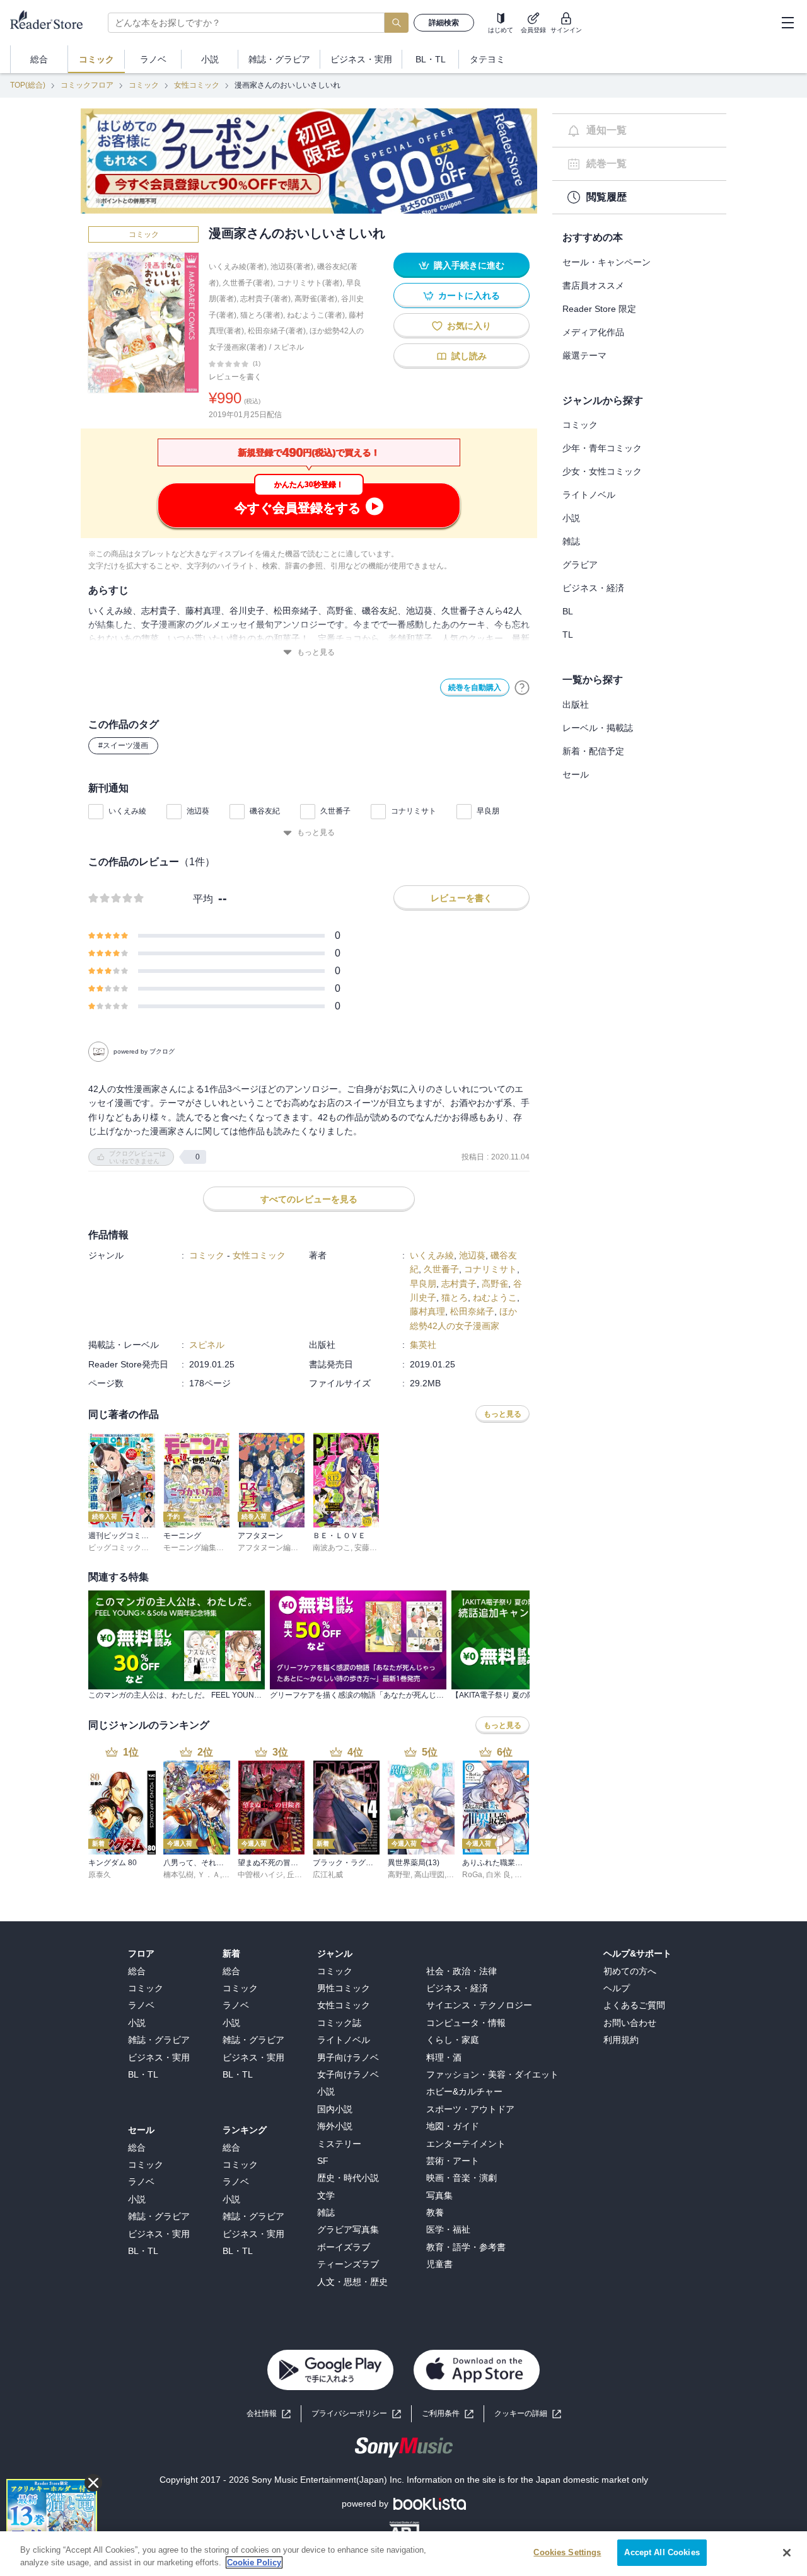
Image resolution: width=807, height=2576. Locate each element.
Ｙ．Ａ (209, 1875)
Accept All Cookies (662, 2552)
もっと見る (316, 652)
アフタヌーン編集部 (272, 1548)
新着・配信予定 (593, 751)
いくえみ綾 (127, 811)
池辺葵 (198, 811)
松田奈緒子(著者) (277, 331)
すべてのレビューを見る (309, 1199)
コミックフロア (87, 85)
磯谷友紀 (265, 811)
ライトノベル (589, 495)
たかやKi (529, 1875)
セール (576, 774)
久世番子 (335, 811)
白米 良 (498, 1875)
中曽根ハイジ (260, 1875)
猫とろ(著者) (262, 315)
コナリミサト (414, 811)
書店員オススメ (593, 285)
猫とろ (455, 1297)
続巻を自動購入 (475, 687)
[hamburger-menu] (787, 23)
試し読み (469, 356)
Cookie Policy (254, 2562)
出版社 (576, 704)
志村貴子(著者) (265, 299)
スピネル (289, 347)
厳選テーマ (584, 355)
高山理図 (429, 1875)
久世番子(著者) (248, 283)
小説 (571, 518)
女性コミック (197, 85)
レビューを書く (235, 377)
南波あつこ (332, 1548)
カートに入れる (469, 296)
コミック (144, 85)
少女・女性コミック (602, 471)
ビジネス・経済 (593, 588)
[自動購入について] (522, 687)
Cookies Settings (567, 2552)
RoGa (472, 1875)
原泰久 (100, 1875)
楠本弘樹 (178, 1875)
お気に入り (469, 326)
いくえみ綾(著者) (238, 267)
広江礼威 (328, 1875)
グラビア (580, 565)
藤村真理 (427, 1311)
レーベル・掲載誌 (598, 728)
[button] (528, 2414)
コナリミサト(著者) (310, 283)
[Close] (787, 2553)
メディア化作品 (593, 332)
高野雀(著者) (316, 299)
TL (568, 635)
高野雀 (495, 1284)
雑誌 (571, 541)
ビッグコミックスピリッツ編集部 (145, 1548)
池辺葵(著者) (292, 267)
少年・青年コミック (602, 448)
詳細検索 (444, 23)
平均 (203, 899)
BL (568, 611)
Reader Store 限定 (599, 309)
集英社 (423, 1345)
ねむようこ (495, 1297)
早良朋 (488, 811)
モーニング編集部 (194, 1548)
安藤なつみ (373, 1548)
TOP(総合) (28, 85)
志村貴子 (459, 1284)
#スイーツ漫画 (123, 745)
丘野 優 (299, 1875)
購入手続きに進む (469, 265)
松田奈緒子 (472, 1311)
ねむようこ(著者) (316, 315)
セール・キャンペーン (607, 262)
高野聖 (399, 1875)
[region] (403, 2554)
